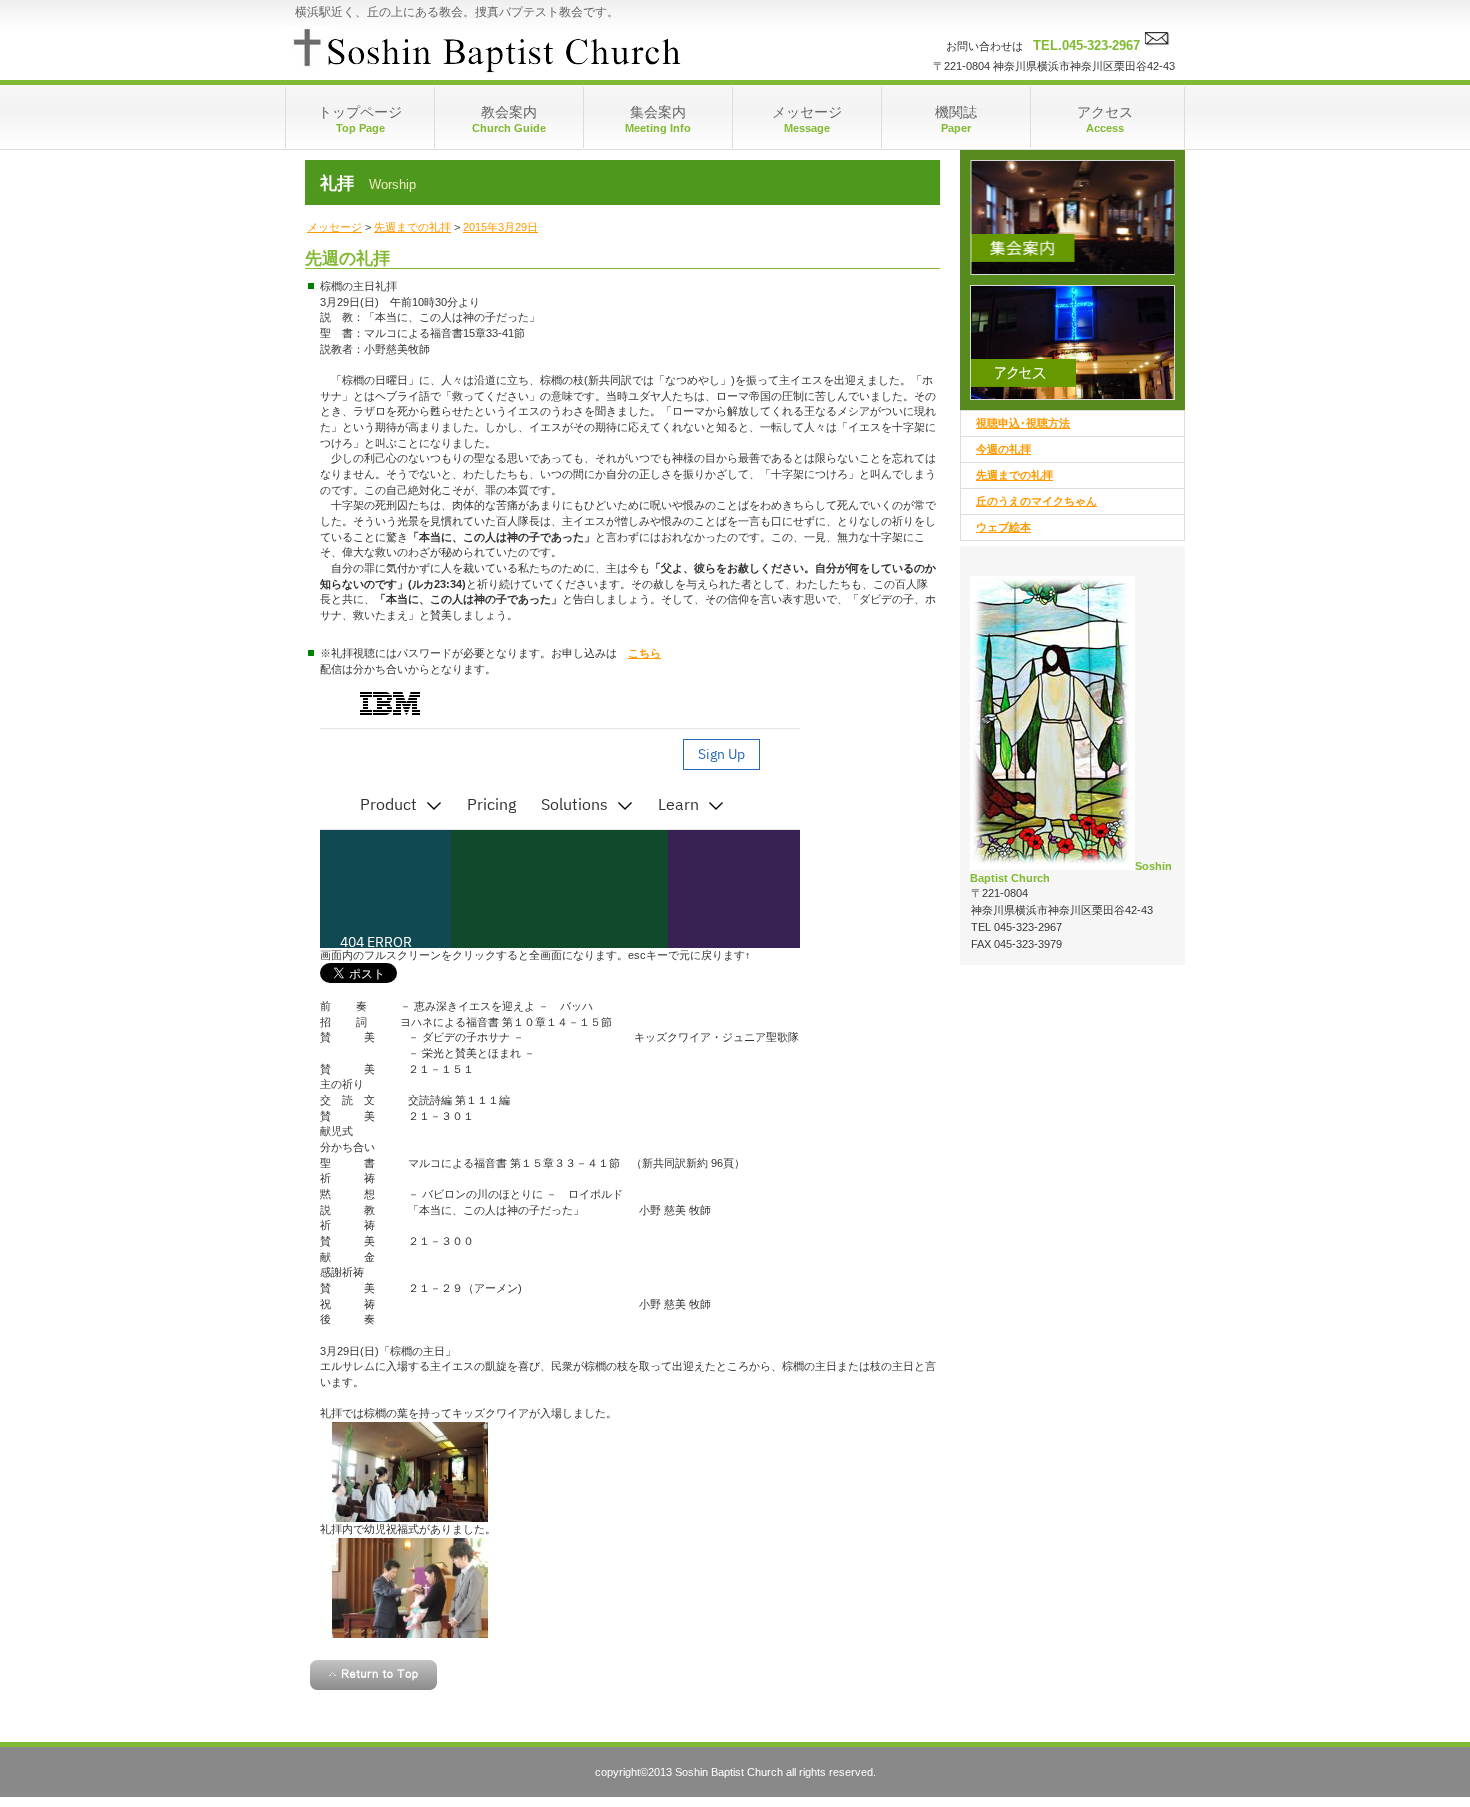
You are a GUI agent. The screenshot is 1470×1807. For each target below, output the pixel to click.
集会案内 (1072, 217)
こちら (644, 653)
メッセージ (334, 227)
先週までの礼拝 (412, 227)
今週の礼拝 (1003, 449)
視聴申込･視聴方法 (1023, 423)
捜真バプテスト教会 (485, 50)
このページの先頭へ (373, 1675)
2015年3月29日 (500, 227)
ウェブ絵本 (1003, 527)
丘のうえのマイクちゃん (1036, 501)
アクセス (1072, 342)
